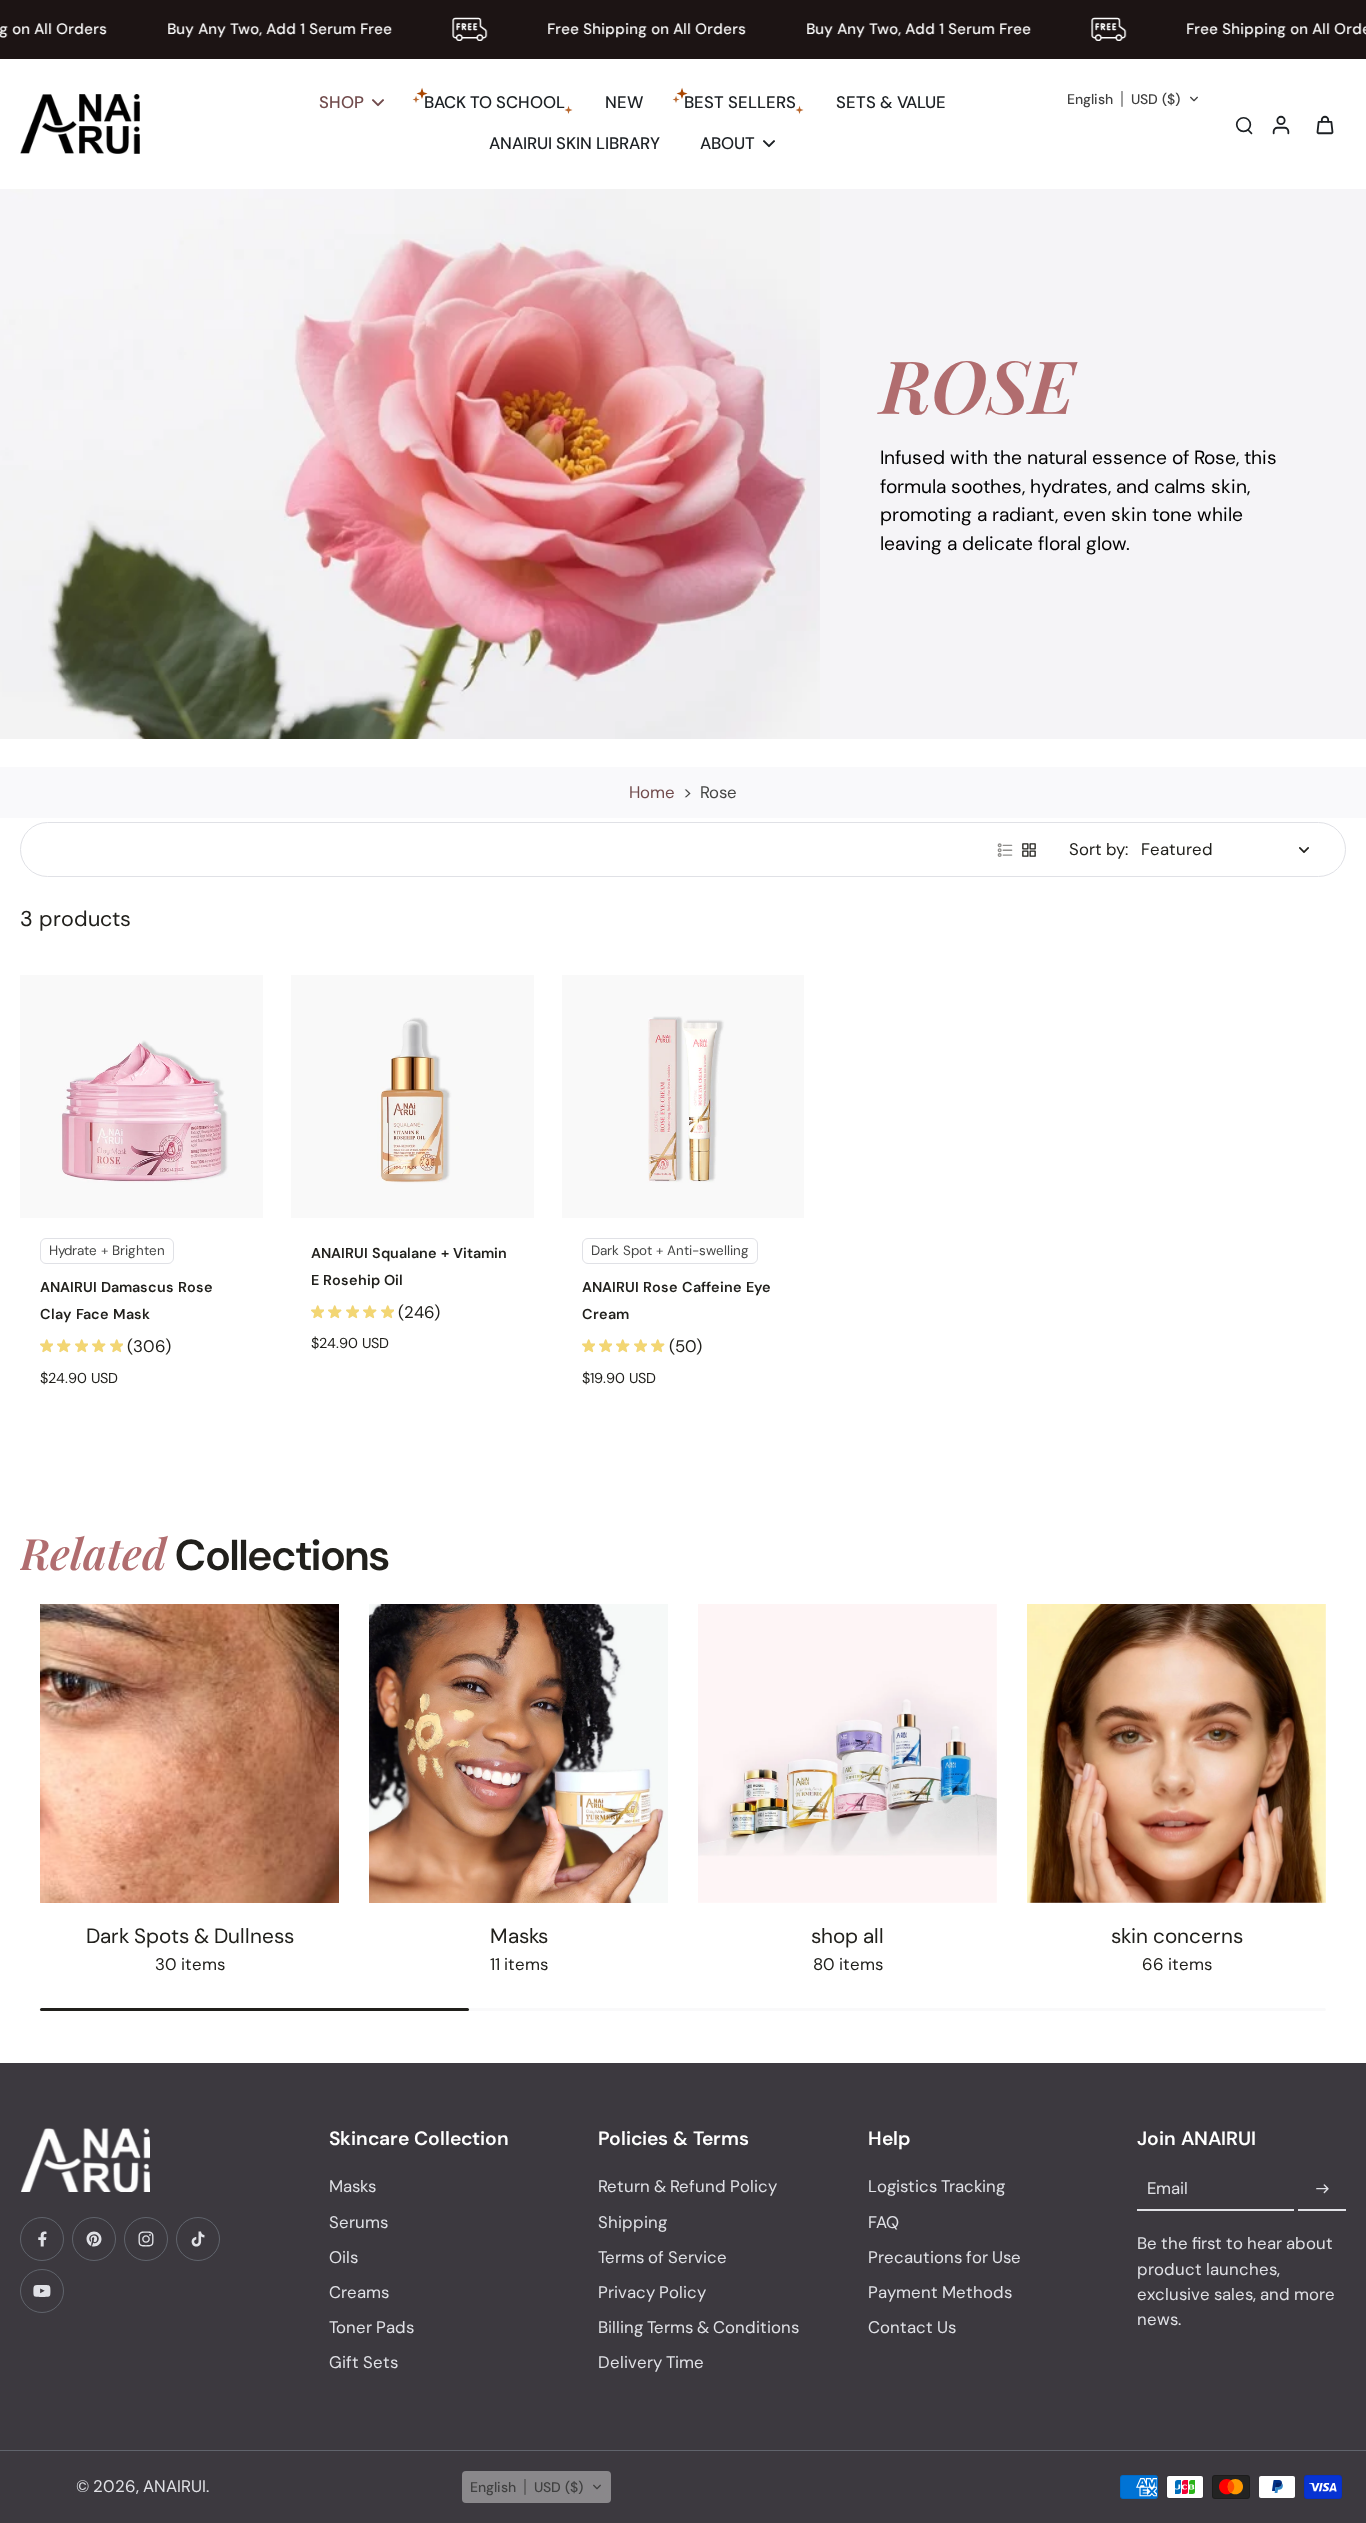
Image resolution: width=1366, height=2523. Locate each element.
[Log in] (1280, 124)
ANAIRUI (174, 2486)
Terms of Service (662, 2257)
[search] (1244, 124)
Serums (358, 2222)
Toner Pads (371, 2327)
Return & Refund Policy (687, 2186)
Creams (359, 2292)
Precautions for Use (944, 2257)
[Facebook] (42, 2239)
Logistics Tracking (936, 2186)
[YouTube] (42, 2291)
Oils (343, 2257)
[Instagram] (146, 2239)
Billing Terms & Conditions (698, 2327)
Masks (352, 2186)
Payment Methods (940, 2292)
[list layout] (1005, 850)
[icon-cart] (1324, 124)
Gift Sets (363, 2362)
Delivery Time (651, 2362)
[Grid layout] (1029, 850)
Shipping (632, 2222)
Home (652, 792)
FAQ (883, 2222)
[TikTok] (198, 2239)
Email (1167, 2189)
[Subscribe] (1322, 2189)
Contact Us (912, 2327)
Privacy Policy (652, 2292)
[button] (1133, 99)
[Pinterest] (94, 2239)
